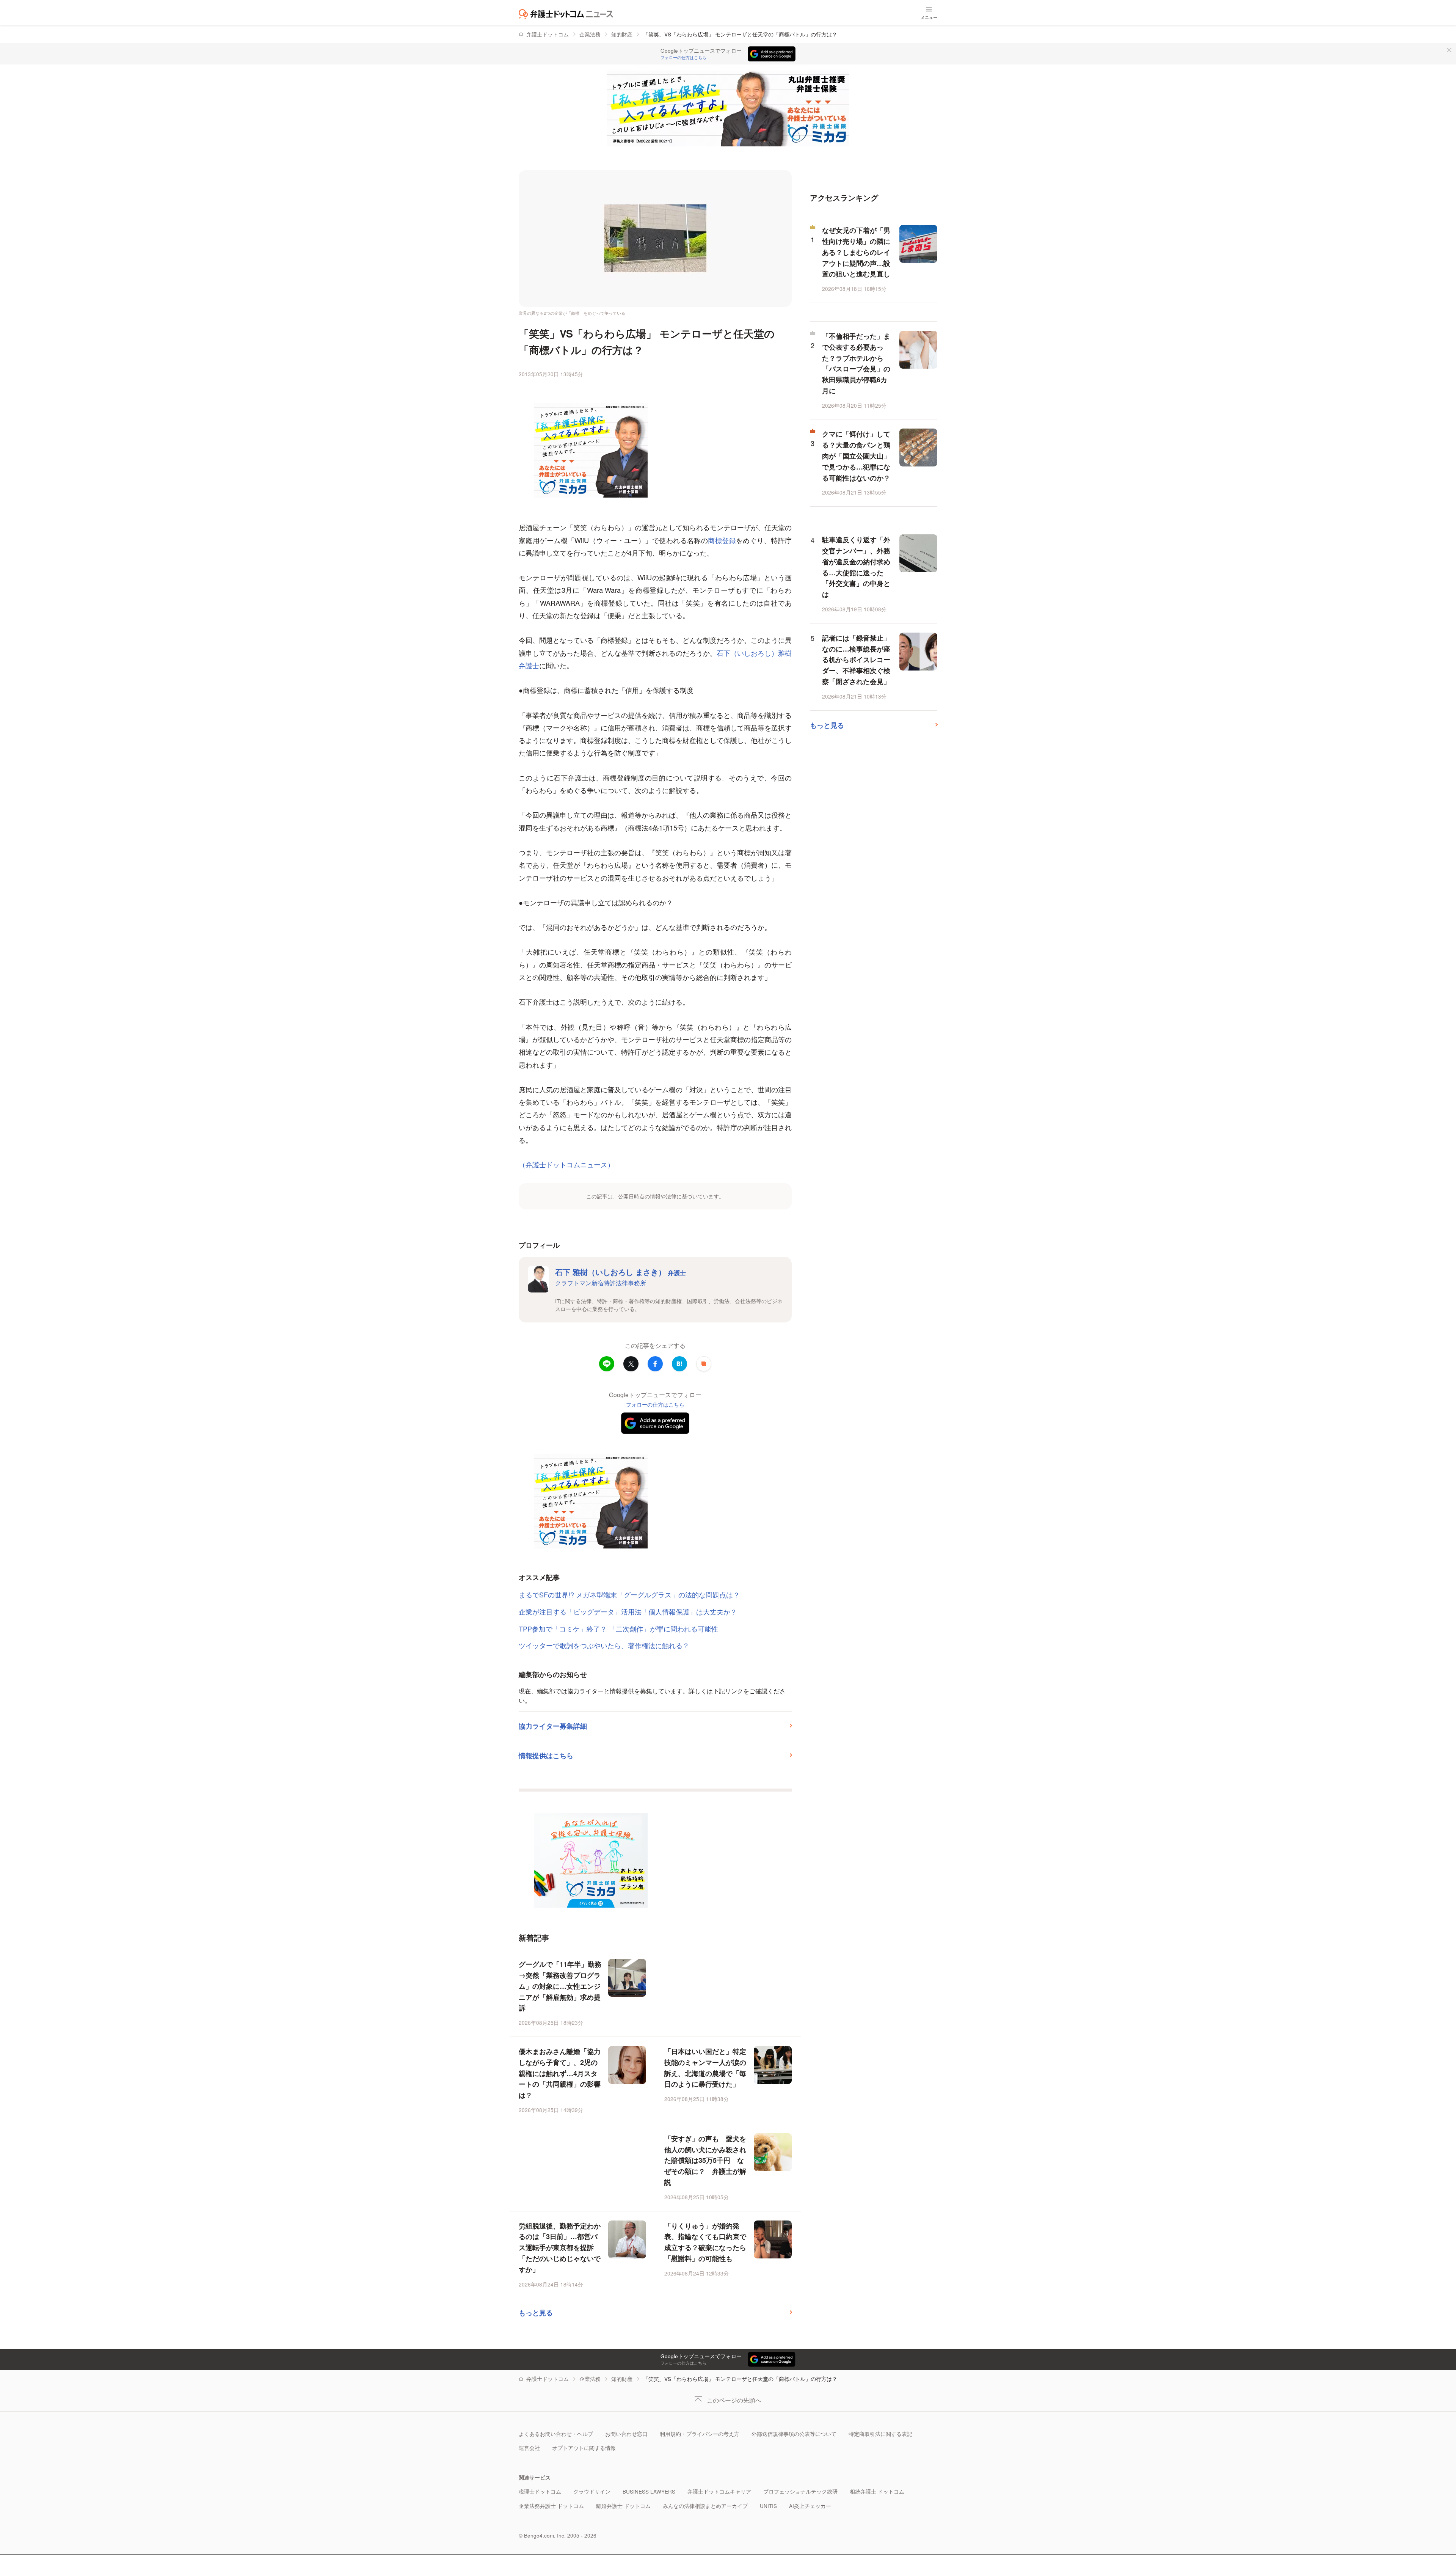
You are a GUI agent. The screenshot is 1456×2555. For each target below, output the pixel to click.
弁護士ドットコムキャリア (719, 2491)
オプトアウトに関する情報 (584, 2448)
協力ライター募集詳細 (553, 1726)
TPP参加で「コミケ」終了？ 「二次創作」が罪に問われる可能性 (618, 1628)
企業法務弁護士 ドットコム (551, 2506)
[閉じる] (1449, 50)
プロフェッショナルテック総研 (800, 2491)
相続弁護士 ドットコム (877, 2491)
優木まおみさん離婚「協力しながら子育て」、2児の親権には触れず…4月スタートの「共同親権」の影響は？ (560, 2073)
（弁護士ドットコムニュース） (566, 1164)
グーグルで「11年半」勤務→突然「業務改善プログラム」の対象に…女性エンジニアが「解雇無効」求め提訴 (560, 1986)
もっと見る (536, 2313)
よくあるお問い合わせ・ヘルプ (556, 2434)
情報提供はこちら (546, 1756)
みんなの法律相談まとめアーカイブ (705, 2506)
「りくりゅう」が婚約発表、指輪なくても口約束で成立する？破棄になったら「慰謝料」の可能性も (705, 2242)
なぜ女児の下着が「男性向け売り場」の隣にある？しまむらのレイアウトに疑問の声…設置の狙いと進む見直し (856, 252)
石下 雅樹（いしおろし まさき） (621, 1272)
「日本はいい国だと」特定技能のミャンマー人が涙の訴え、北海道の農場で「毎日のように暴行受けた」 (705, 2068)
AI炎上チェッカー (810, 2506)
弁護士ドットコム (548, 34)
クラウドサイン (592, 2491)
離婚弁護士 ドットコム (623, 2506)
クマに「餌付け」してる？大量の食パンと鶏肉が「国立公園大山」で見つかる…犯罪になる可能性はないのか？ (856, 456)
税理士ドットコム (540, 2491)
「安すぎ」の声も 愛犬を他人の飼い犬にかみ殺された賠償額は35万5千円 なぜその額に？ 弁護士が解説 (705, 2160)
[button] (704, 1364)
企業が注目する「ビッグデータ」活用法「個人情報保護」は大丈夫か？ (628, 1611)
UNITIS (768, 2506)
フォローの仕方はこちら (683, 58)
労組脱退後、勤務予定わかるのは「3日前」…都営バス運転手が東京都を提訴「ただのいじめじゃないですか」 (560, 2248)
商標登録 (722, 540)
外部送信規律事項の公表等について (794, 2434)
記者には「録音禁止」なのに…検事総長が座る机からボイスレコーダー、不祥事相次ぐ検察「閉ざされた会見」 (856, 660)
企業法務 (590, 34)
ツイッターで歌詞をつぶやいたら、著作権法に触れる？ (604, 1645)
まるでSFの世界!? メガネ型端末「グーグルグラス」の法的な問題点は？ (629, 1594)
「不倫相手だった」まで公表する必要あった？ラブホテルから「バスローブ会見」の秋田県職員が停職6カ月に (856, 363)
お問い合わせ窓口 (626, 2434)
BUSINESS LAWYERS (649, 2491)
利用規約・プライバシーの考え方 (700, 2434)
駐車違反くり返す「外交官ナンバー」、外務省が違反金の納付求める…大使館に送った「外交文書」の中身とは (856, 567)
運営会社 (529, 2448)
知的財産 (622, 34)
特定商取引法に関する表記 (880, 2434)
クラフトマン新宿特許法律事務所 (601, 1283)
